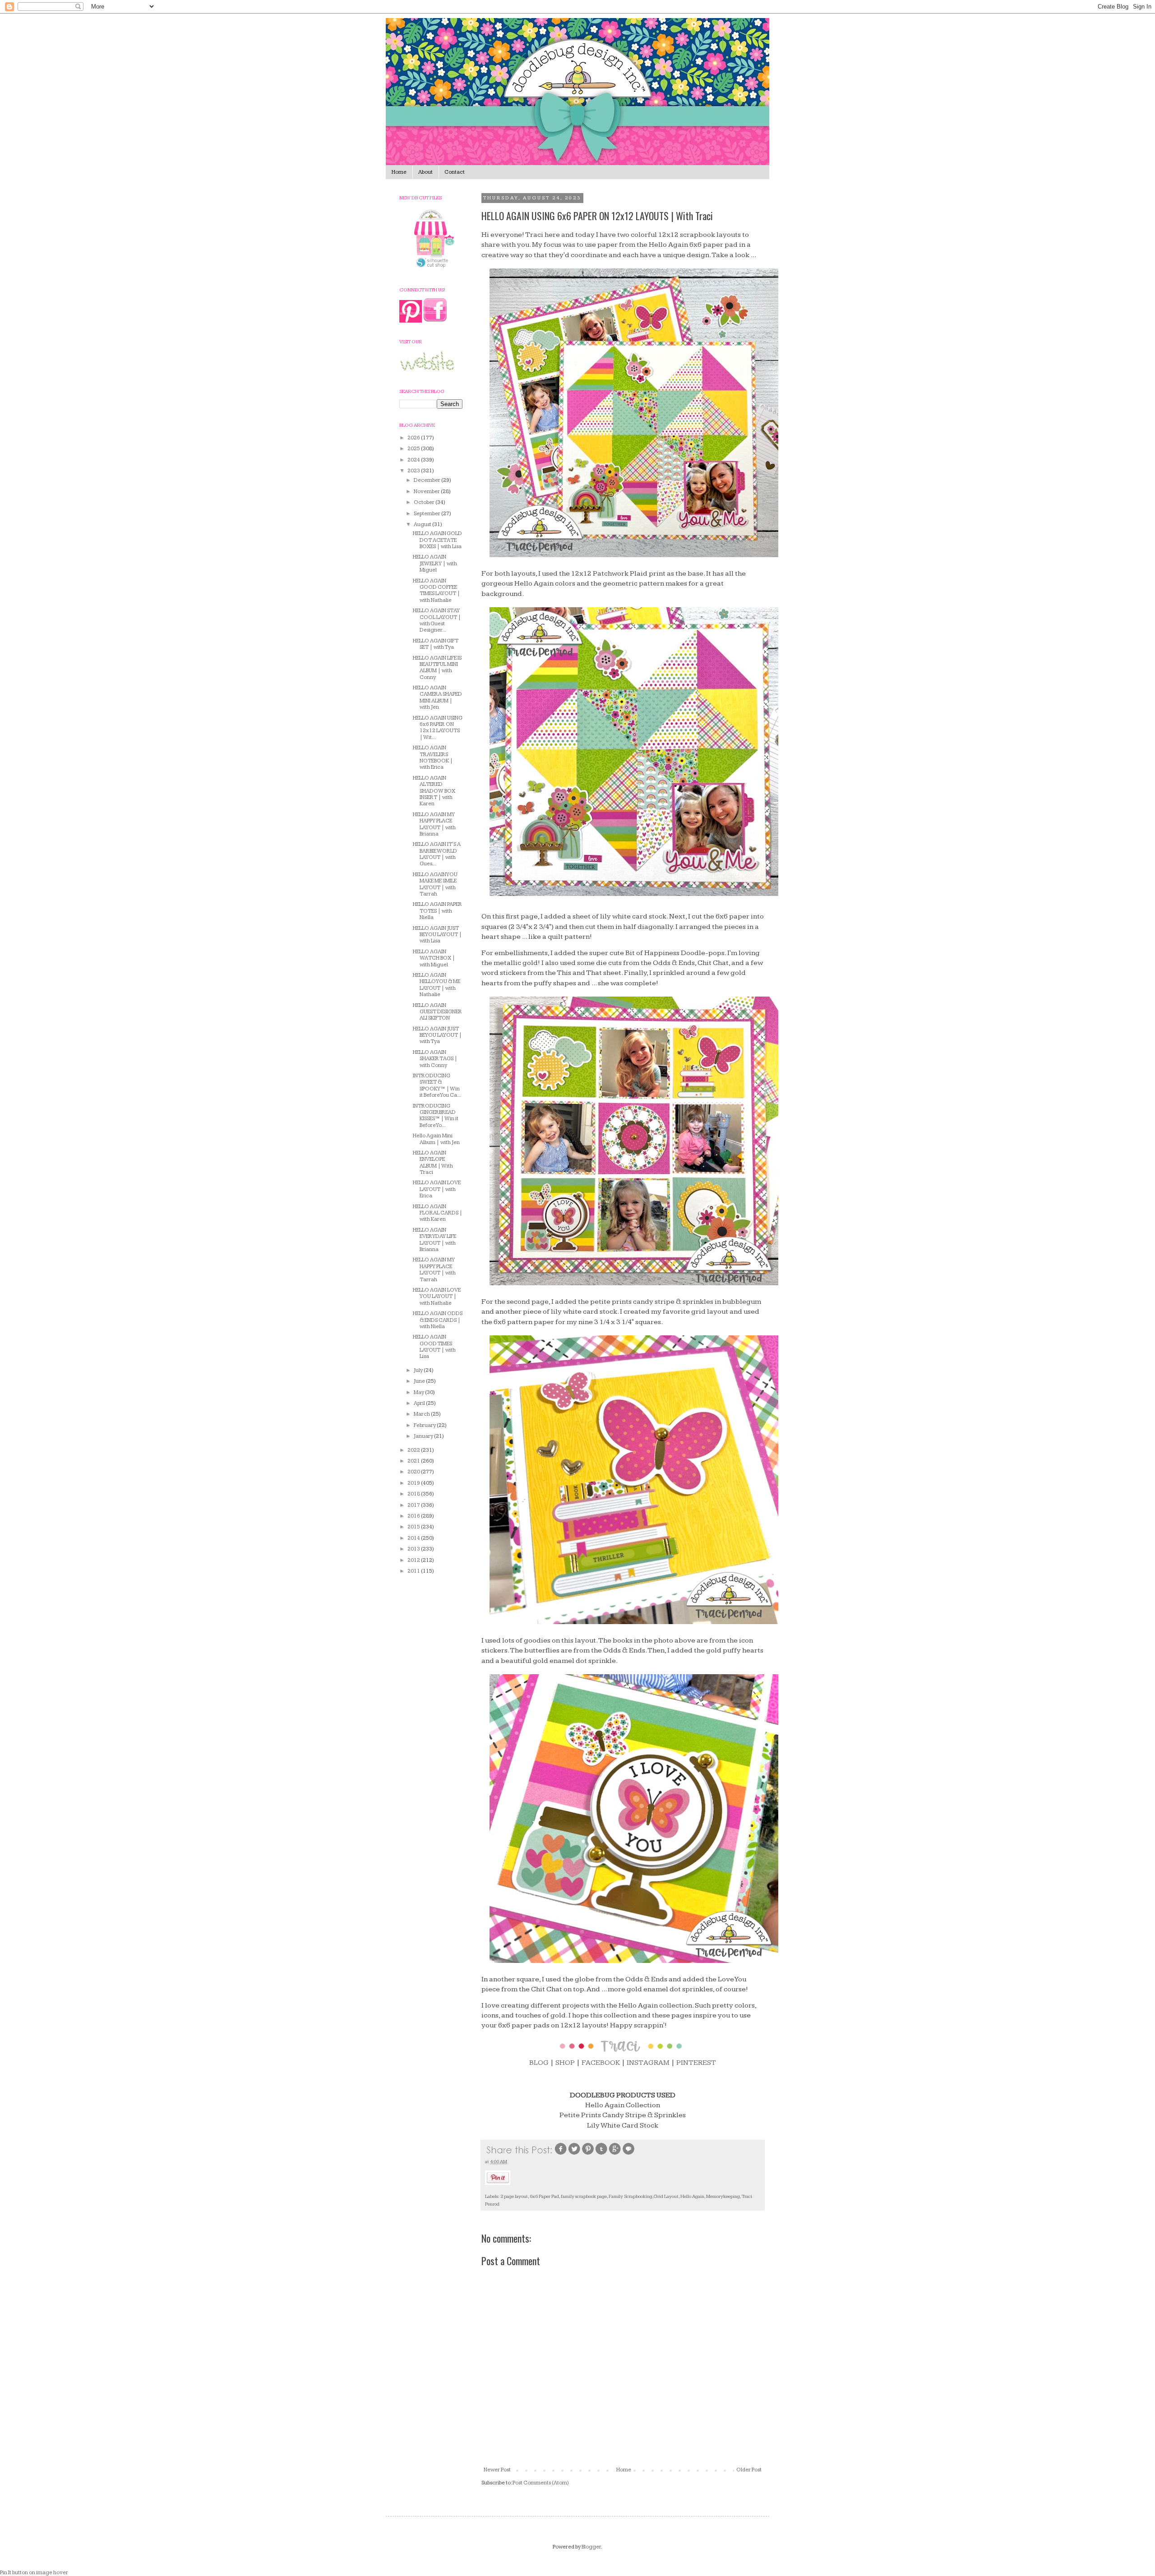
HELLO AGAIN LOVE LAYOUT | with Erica (437, 1189)
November (427, 492)
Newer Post (497, 2470)
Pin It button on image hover (34, 2573)
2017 (414, 1505)
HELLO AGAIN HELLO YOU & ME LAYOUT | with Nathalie (437, 985)
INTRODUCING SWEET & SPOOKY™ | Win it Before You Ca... (437, 1085)
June (420, 1381)
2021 (414, 1461)
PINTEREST (696, 2063)
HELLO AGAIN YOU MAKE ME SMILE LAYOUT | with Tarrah (435, 884)
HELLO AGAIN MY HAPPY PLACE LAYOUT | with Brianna (434, 824)
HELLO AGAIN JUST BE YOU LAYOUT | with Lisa (437, 935)
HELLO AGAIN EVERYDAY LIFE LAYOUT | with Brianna (434, 1240)
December (427, 480)
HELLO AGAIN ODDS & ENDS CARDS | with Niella (438, 1320)
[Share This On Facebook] (561, 2154)
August (423, 524)
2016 (414, 1516)
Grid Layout (666, 2196)
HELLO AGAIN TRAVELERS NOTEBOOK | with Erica (433, 757)
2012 (414, 1560)
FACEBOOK (601, 2063)
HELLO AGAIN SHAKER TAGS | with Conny (435, 1059)
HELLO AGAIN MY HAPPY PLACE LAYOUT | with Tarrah (434, 1270)
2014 (414, 1538)
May (419, 1392)
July (419, 1370)
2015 (414, 1527)
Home (399, 172)
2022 (414, 1450)
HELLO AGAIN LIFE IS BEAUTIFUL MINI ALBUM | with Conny (437, 668)
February (425, 1425)
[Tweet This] (574, 2154)
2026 (414, 438)
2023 (414, 471)
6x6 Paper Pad (544, 2196)
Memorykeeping (723, 2196)
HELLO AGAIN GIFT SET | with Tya (436, 644)
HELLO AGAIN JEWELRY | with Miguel (435, 563)
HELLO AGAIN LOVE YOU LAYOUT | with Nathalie (437, 1297)
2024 (414, 460)
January (424, 1436)
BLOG (539, 2063)
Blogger (591, 2547)
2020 (414, 1472)
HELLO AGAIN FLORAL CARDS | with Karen (438, 1213)
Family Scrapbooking (631, 2196)
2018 (414, 1494)
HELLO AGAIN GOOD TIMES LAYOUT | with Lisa (434, 1347)
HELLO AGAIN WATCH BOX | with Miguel (434, 958)
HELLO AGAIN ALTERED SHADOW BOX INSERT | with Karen (434, 791)
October (425, 502)
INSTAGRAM (648, 2063)
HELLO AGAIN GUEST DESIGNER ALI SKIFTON (437, 1012)
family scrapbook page (584, 2196)
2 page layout (514, 2196)
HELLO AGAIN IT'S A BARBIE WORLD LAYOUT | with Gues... (437, 854)
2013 (414, 1549)
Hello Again (692, 2196)
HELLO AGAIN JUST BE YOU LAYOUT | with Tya (437, 1035)
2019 (414, 1483)
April (420, 1403)
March (422, 1414)
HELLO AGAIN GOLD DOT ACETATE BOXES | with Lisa (437, 540)
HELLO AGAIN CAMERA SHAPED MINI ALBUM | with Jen (437, 697)
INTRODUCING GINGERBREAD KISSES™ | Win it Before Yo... (436, 1116)
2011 (414, 1571)
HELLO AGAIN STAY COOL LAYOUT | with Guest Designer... (437, 620)
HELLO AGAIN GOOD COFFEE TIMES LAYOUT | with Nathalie (437, 591)
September (427, 514)
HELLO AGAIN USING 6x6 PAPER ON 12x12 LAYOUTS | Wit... (438, 728)
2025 (414, 449)
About (425, 172)
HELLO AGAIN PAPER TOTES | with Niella (437, 911)
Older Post (749, 2470)
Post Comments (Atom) (541, 2483)
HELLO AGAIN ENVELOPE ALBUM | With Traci (433, 1163)
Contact (455, 172)
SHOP (565, 2063)
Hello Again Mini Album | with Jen (436, 1139)
